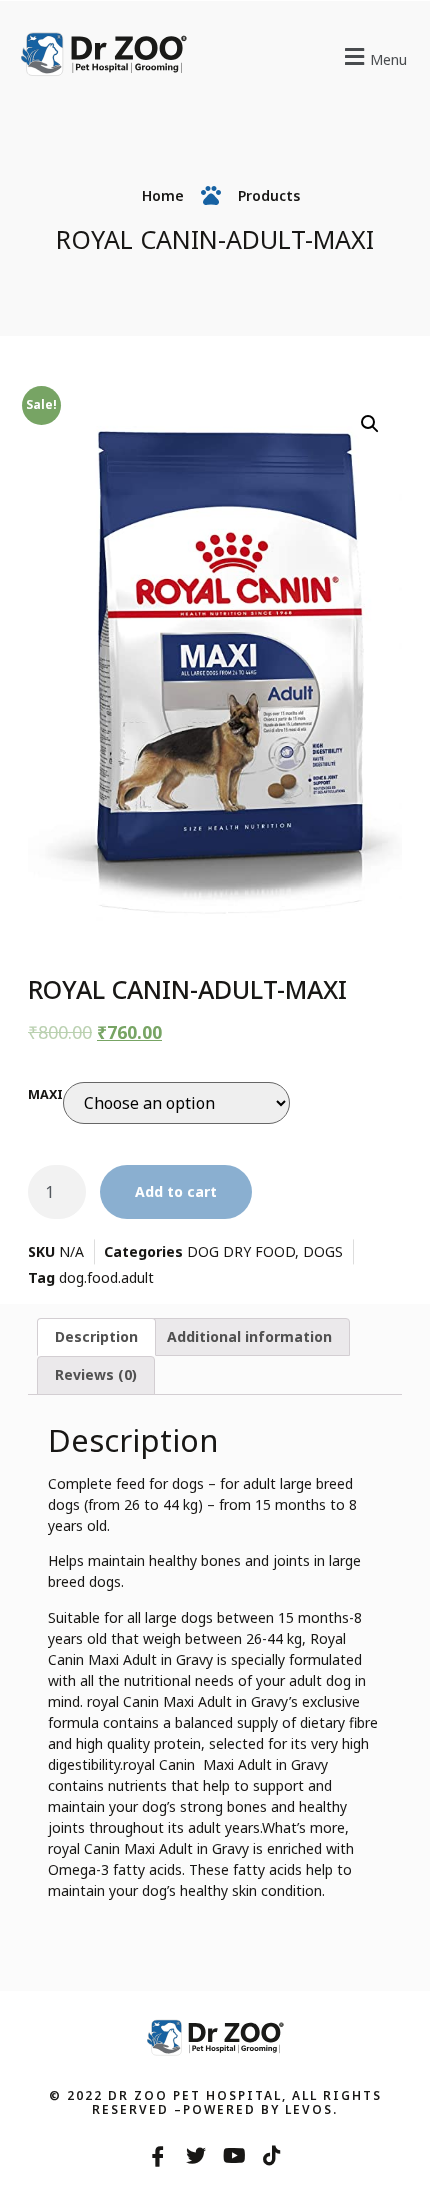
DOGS (323, 1251)
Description (96, 1336)
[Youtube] (234, 2156)
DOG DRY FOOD (241, 1251)
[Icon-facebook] (158, 2156)
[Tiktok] (272, 2156)
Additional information (249, 1336)
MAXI (45, 1094)
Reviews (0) (96, 1374)
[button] (360, 56)
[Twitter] (196, 2156)
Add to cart (176, 1191)
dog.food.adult (106, 1277)
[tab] (96, 1337)
